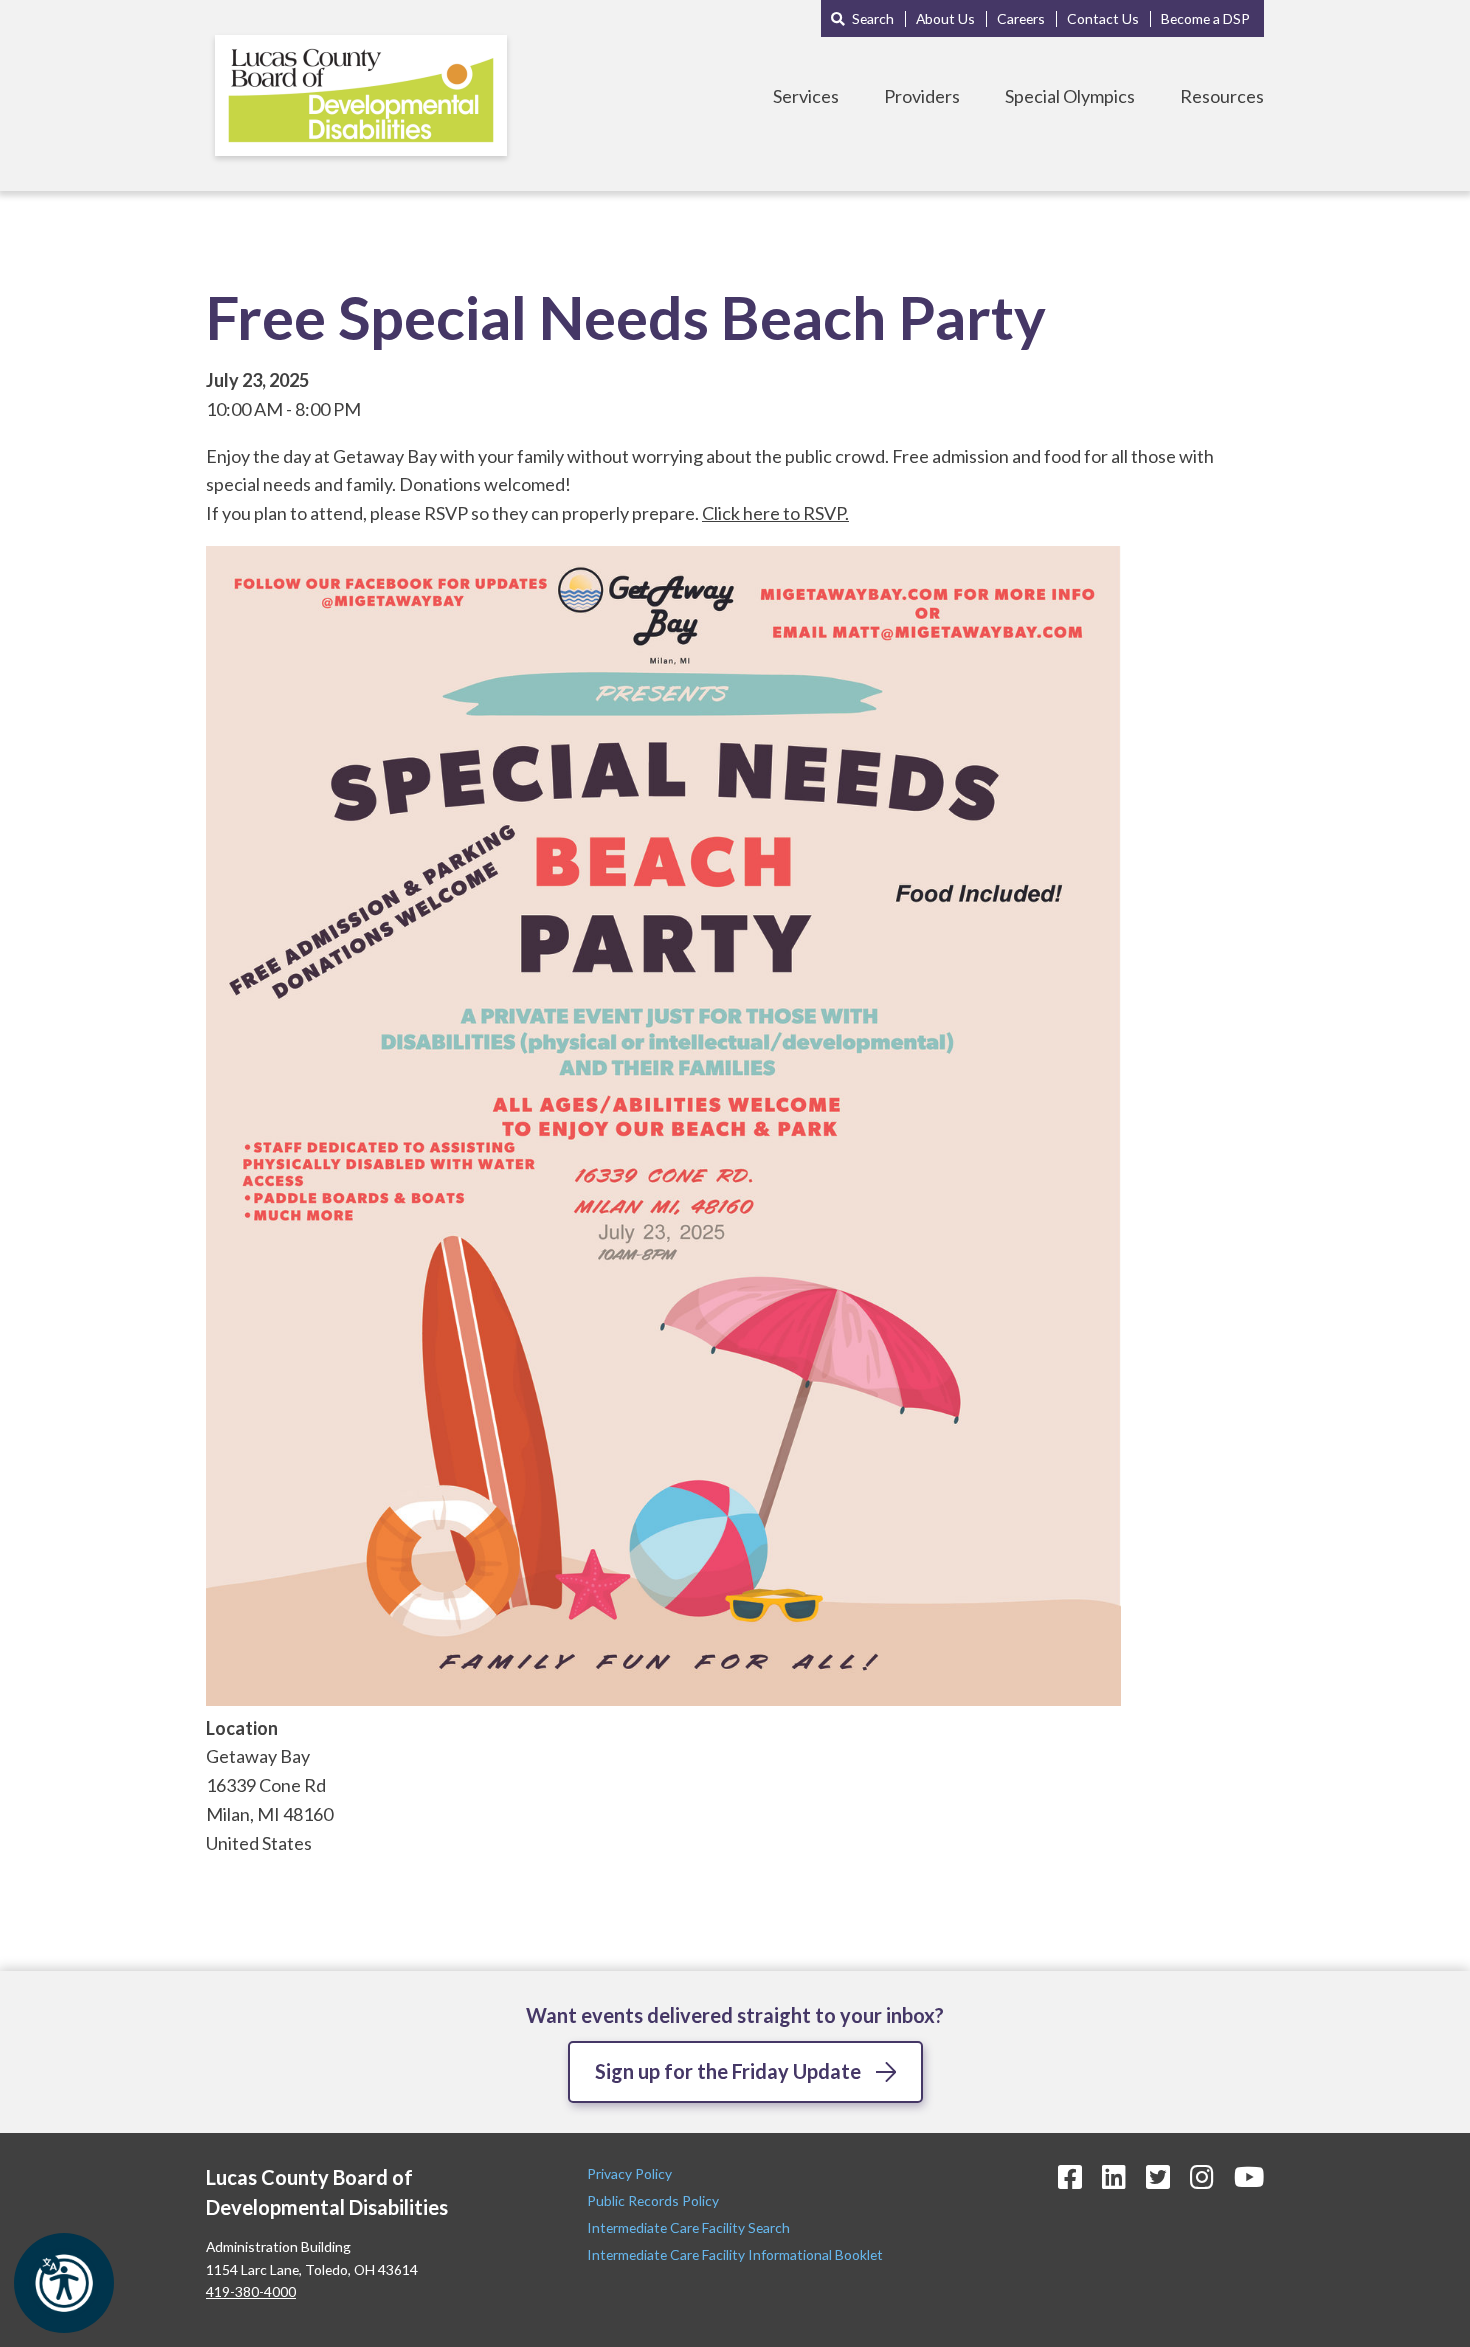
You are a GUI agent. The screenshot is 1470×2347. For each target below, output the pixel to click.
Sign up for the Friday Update (728, 2071)
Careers (1021, 18)
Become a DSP (1205, 18)
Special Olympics (1070, 96)
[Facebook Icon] (1070, 2176)
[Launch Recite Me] (64, 2283)
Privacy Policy (631, 2173)
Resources (1222, 96)
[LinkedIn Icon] (1114, 2176)
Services (806, 96)
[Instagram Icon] (1202, 2176)
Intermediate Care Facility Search (690, 2227)
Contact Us (1103, 18)
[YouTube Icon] (1249, 2176)
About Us (945, 18)
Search (873, 18)
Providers (922, 96)
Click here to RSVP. (775, 513)
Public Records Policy (653, 2200)
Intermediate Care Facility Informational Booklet (735, 2254)
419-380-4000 (251, 2291)
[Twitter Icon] (1158, 2176)
